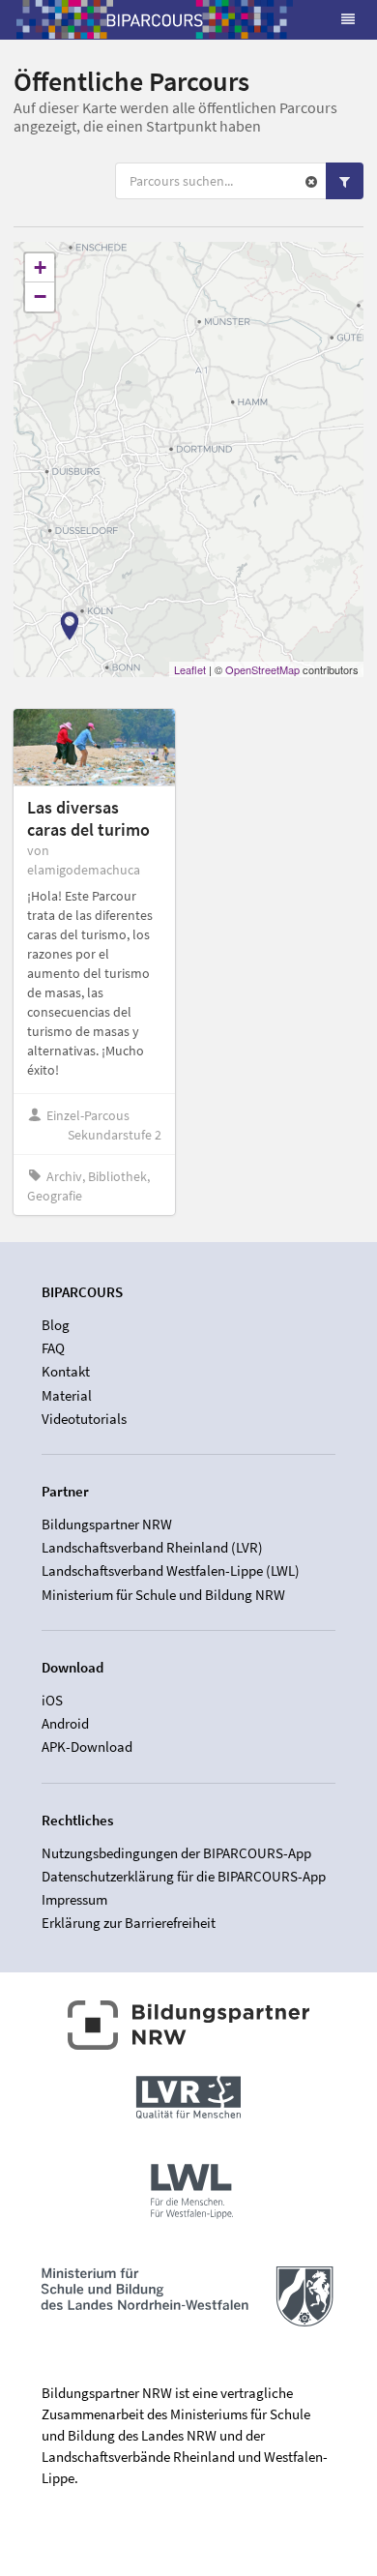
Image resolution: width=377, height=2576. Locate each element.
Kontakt (66, 1371)
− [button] (40, 296)
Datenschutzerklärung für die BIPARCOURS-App (184, 1876)
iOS (52, 1701)
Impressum (74, 1899)
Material (67, 1395)
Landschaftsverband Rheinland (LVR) (152, 1547)
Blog (56, 1325)
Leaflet (190, 669)
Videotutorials (84, 1419)
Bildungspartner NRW (107, 1525)
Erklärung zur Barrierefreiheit (129, 1923)
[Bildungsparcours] (155, 19)
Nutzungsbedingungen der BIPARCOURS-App (176, 1853)
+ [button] (40, 267)
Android (65, 1723)
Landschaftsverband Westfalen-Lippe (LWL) (171, 1570)
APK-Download (87, 1747)
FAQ (53, 1348)
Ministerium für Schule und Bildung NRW (163, 1594)
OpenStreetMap (262, 669)
